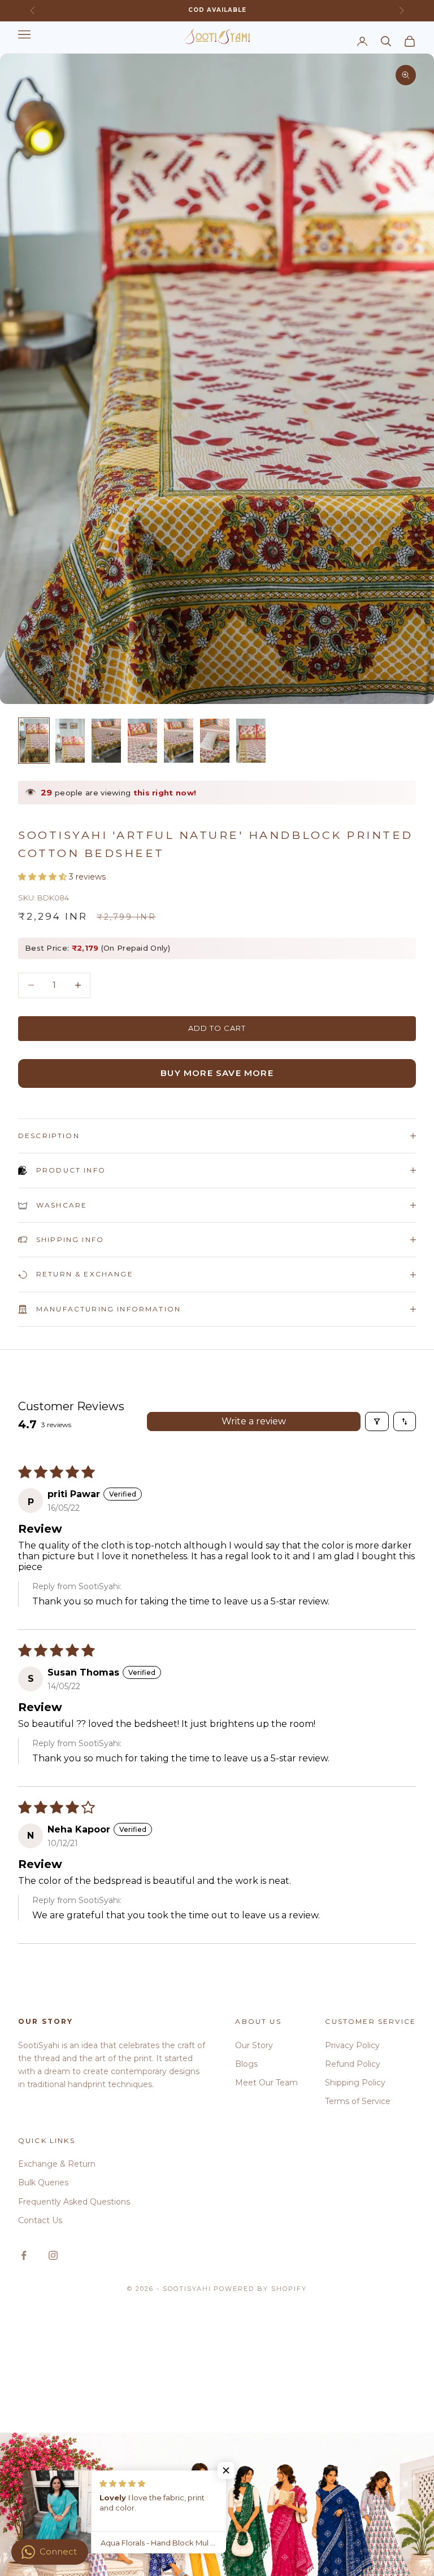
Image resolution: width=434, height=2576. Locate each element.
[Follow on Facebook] (24, 2255)
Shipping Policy (355, 2083)
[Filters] (377, 1422)
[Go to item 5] (179, 741)
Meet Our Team (266, 2083)
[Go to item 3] (106, 741)
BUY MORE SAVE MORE (217, 1073)
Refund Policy (353, 2064)
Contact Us (40, 2220)
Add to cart (217, 1028)
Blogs (246, 2064)
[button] (44, 877)
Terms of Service (358, 2101)
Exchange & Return (57, 2164)
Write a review (254, 1421)
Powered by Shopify (260, 2289)
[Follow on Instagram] (53, 2255)
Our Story (254, 2045)
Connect (58, 2551)
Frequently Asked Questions (74, 2202)
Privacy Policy (352, 2045)
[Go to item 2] (70, 741)
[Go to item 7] (251, 741)
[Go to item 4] (142, 741)
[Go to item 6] (215, 741)
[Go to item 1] (34, 741)
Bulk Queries (43, 2183)
